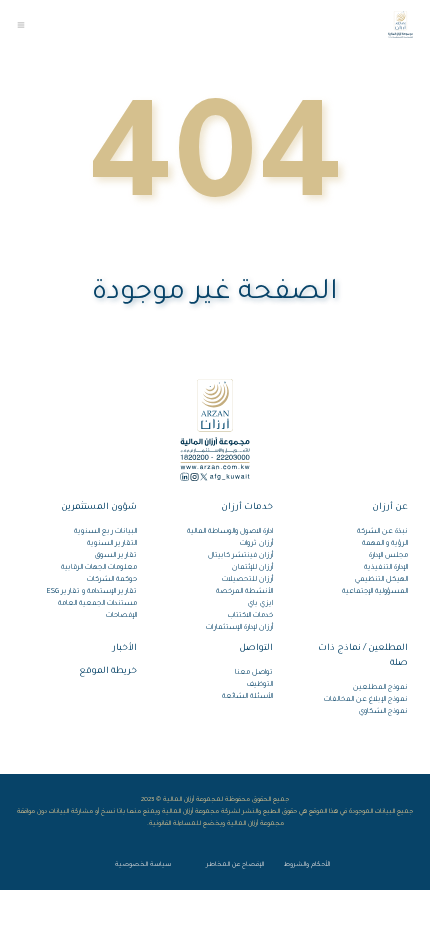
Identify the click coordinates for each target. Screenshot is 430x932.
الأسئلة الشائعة (247, 697)
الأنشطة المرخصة (244, 592)
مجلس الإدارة (388, 556)
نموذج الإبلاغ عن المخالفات (366, 700)
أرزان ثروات (256, 544)
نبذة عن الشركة (382, 532)
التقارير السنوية (112, 544)
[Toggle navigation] (21, 25)
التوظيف (259, 685)
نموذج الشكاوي (383, 712)
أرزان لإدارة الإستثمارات (239, 628)
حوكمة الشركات (112, 580)
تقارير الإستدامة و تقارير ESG (92, 592)
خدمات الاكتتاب (250, 616)
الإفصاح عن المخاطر (235, 864)
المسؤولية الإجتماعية (375, 592)
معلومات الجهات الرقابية (99, 568)
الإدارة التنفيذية (386, 568)
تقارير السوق (116, 556)
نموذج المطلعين (380, 688)
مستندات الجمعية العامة (97, 604)
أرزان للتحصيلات (247, 580)
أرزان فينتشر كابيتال (240, 556)
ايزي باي (260, 604)
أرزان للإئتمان (252, 568)
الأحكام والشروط (307, 864)
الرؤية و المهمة (385, 544)
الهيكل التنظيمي (381, 580)
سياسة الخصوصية (143, 864)
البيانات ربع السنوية (105, 532)
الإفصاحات (121, 616)
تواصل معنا (253, 673)
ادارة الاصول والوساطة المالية (229, 532)
